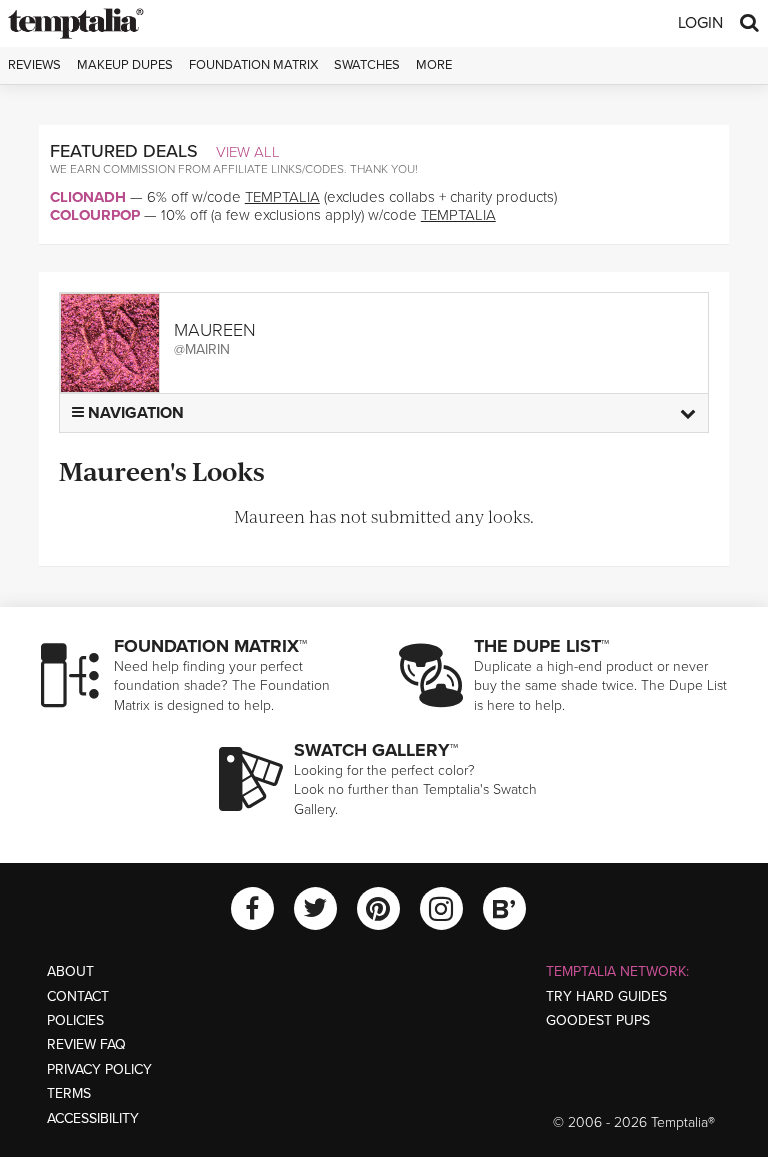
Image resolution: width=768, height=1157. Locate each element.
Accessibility (93, 1118)
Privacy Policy (99, 1069)
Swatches (367, 65)
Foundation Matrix (253, 65)
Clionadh (88, 197)
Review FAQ (86, 1044)
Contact (78, 996)
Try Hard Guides (606, 996)
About (70, 971)
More (434, 65)
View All (248, 152)
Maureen (215, 330)
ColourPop (95, 215)
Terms (69, 1093)
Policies (75, 1020)
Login (700, 23)
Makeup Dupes (125, 65)
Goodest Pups (598, 1020)
